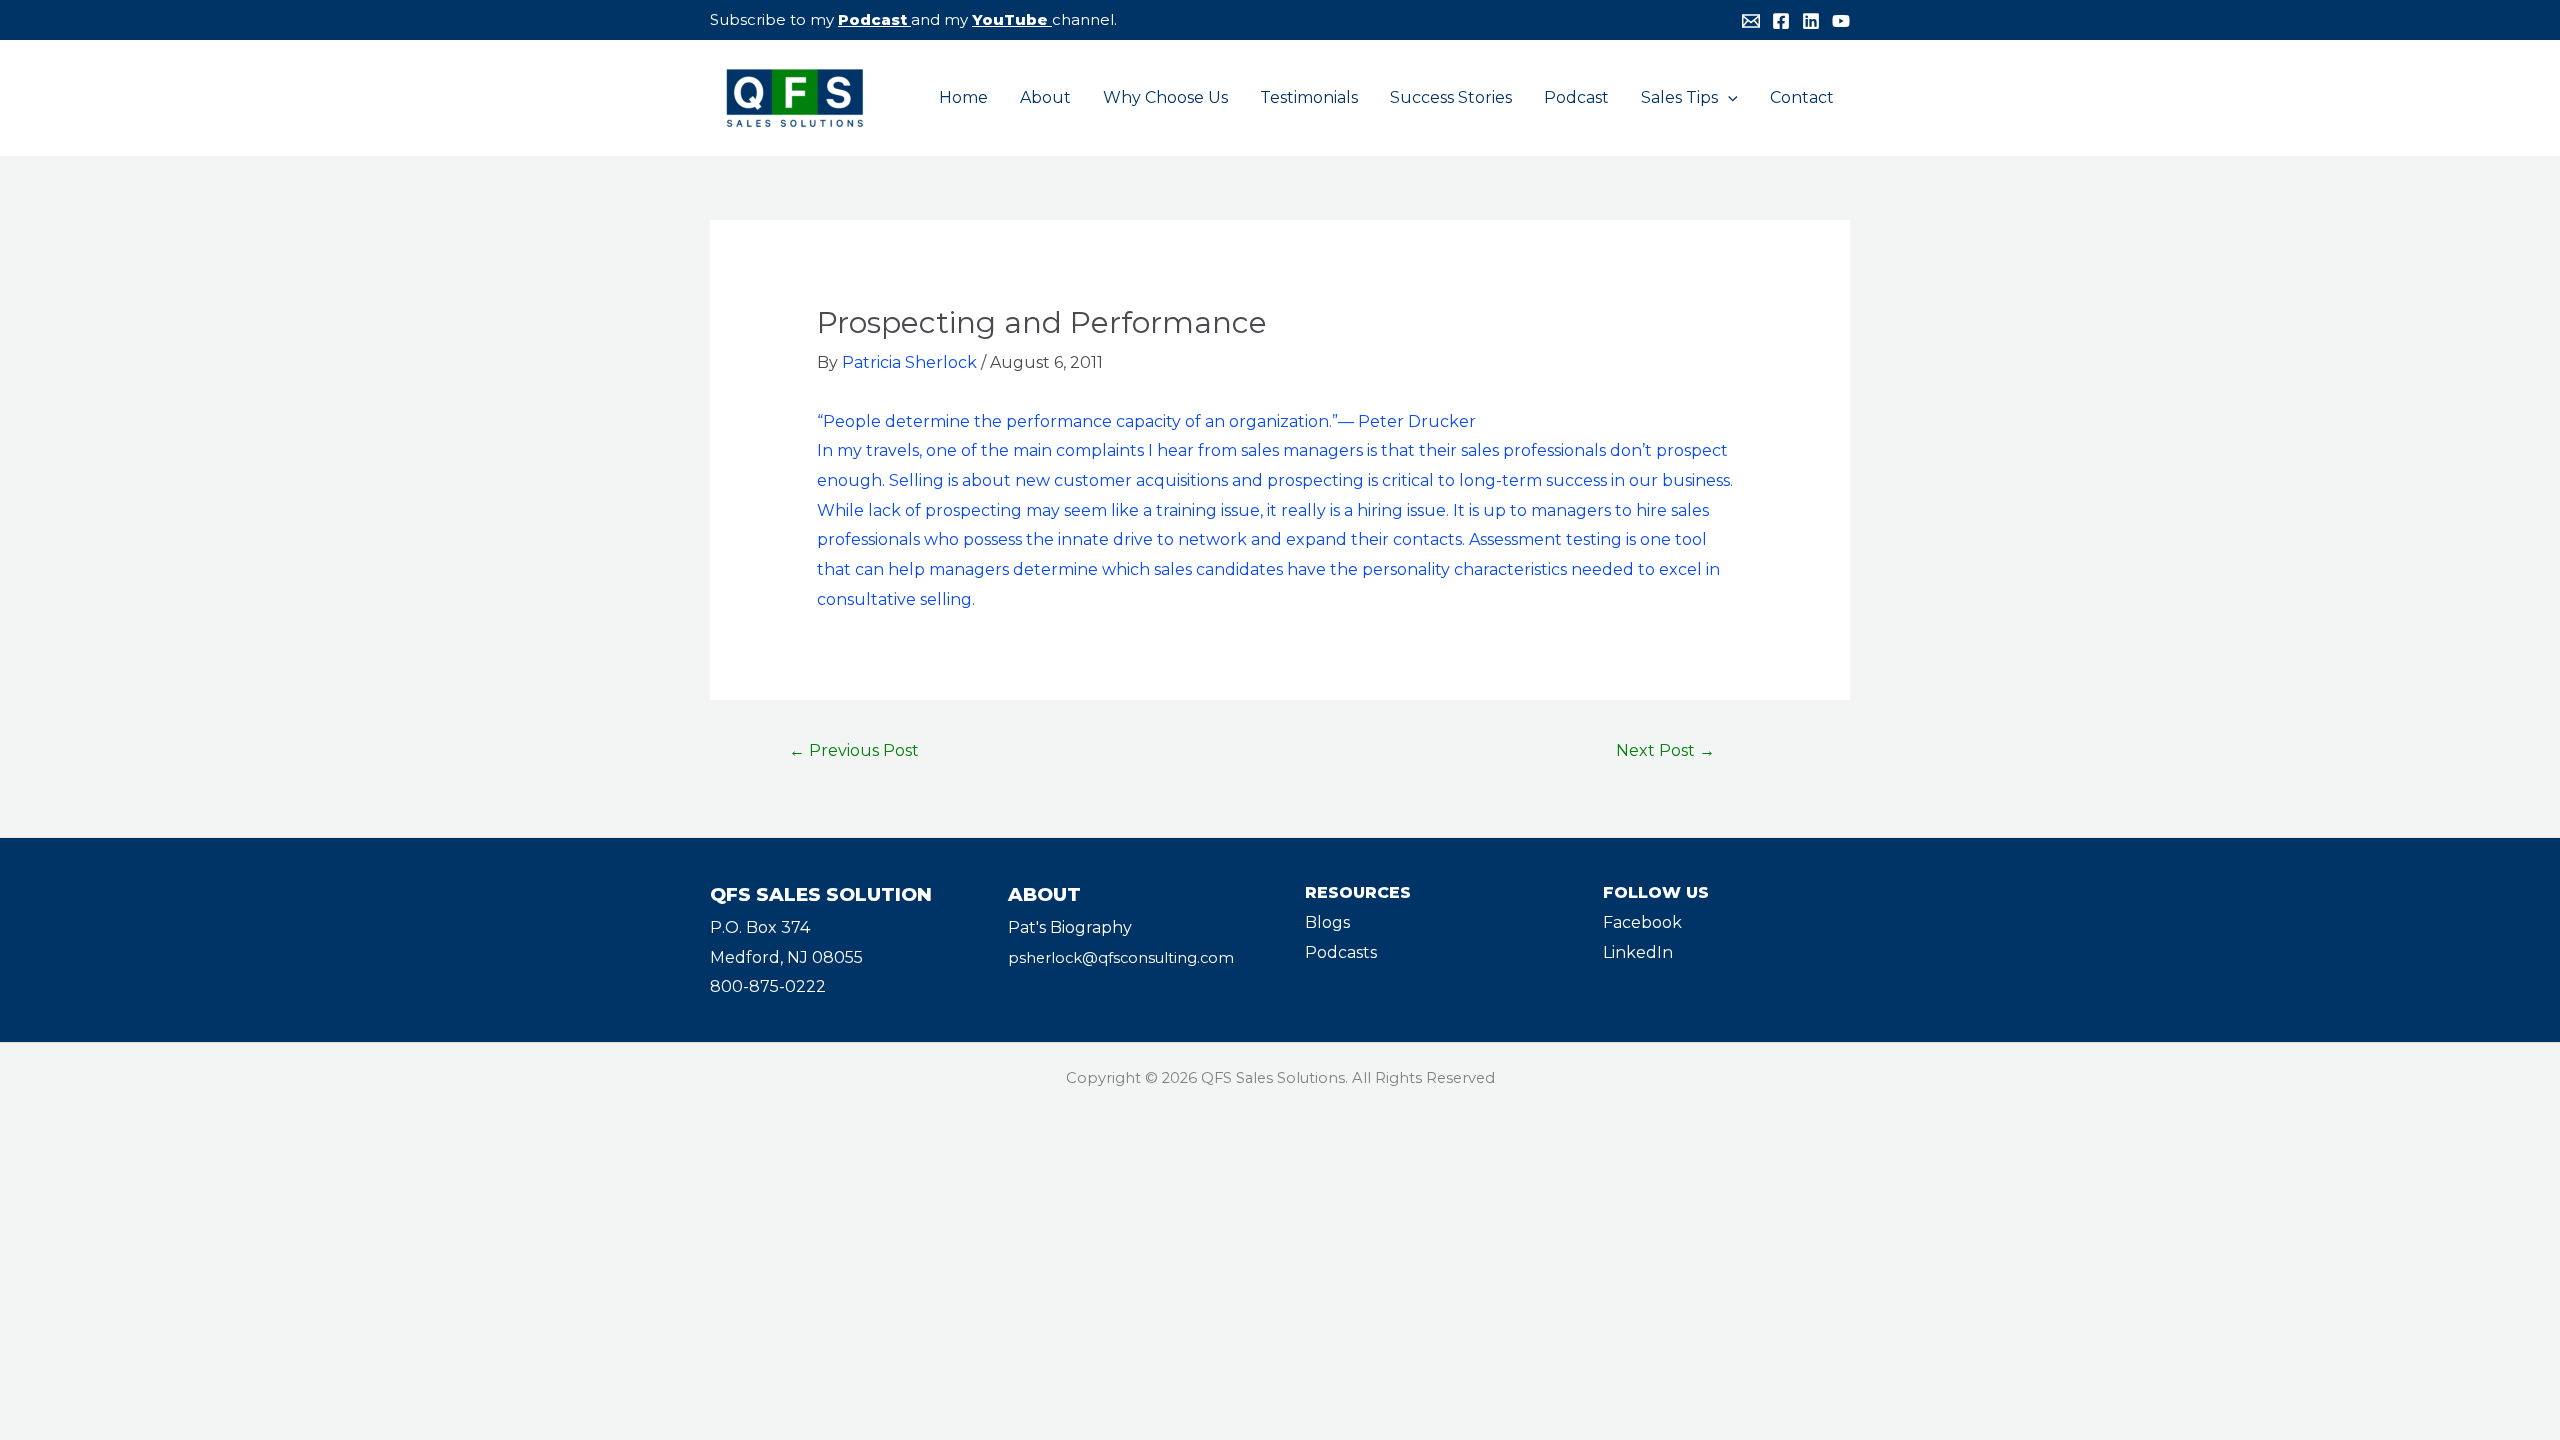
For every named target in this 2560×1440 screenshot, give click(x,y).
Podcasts (1341, 952)
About (1045, 97)
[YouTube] (1841, 21)
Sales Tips (1679, 97)
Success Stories (1451, 97)
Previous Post (854, 750)
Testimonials (1309, 97)
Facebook (1642, 922)
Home (963, 97)
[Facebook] (1781, 21)
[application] (1728, 98)
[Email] (1751, 21)
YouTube (1010, 19)
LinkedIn (1638, 952)
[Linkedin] (1811, 21)
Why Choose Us (1165, 97)
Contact (1802, 97)
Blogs (1327, 922)
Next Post (1665, 750)
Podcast (872, 19)
